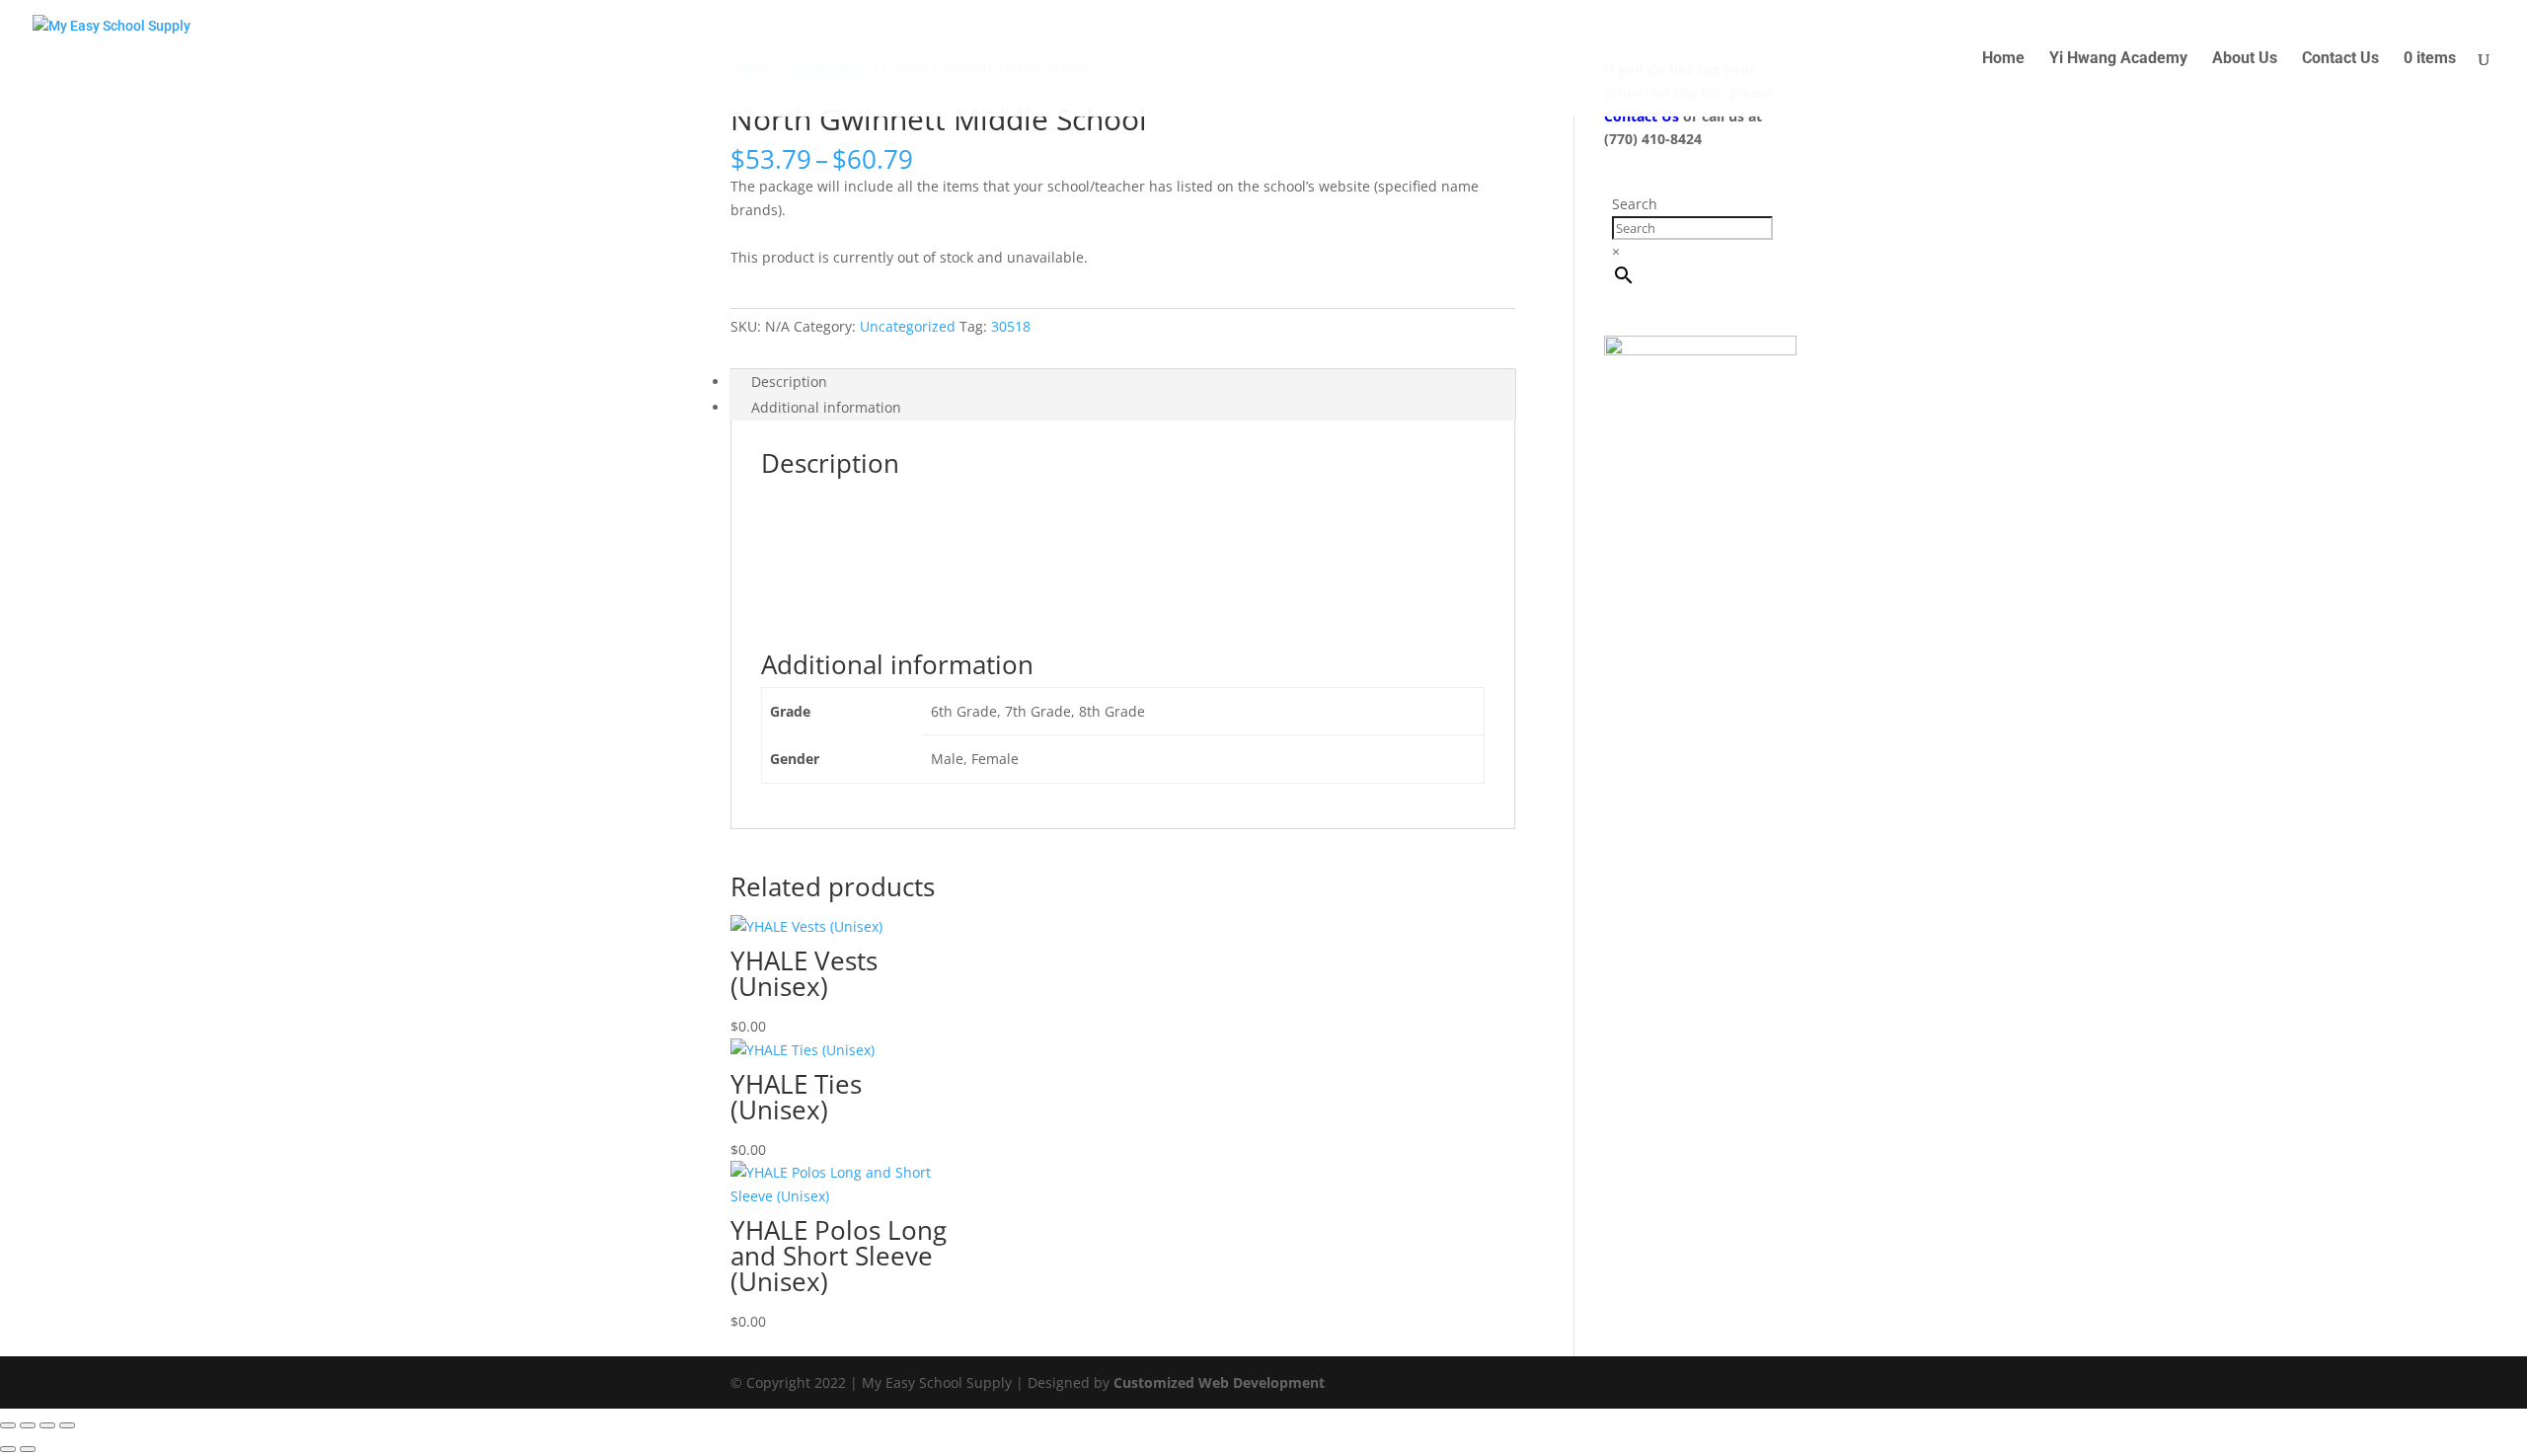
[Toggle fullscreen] (28, 1425)
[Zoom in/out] (8, 1425)
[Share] (47, 1425)
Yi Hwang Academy (2118, 59)
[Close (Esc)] (67, 1425)
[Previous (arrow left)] (8, 1449)
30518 (1011, 326)
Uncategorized (908, 326)
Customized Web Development (1219, 1382)
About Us (2245, 59)
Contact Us (2340, 59)
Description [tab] (789, 382)
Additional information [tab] (826, 407)
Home (2003, 59)
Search (1635, 204)
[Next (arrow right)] (28, 1449)
